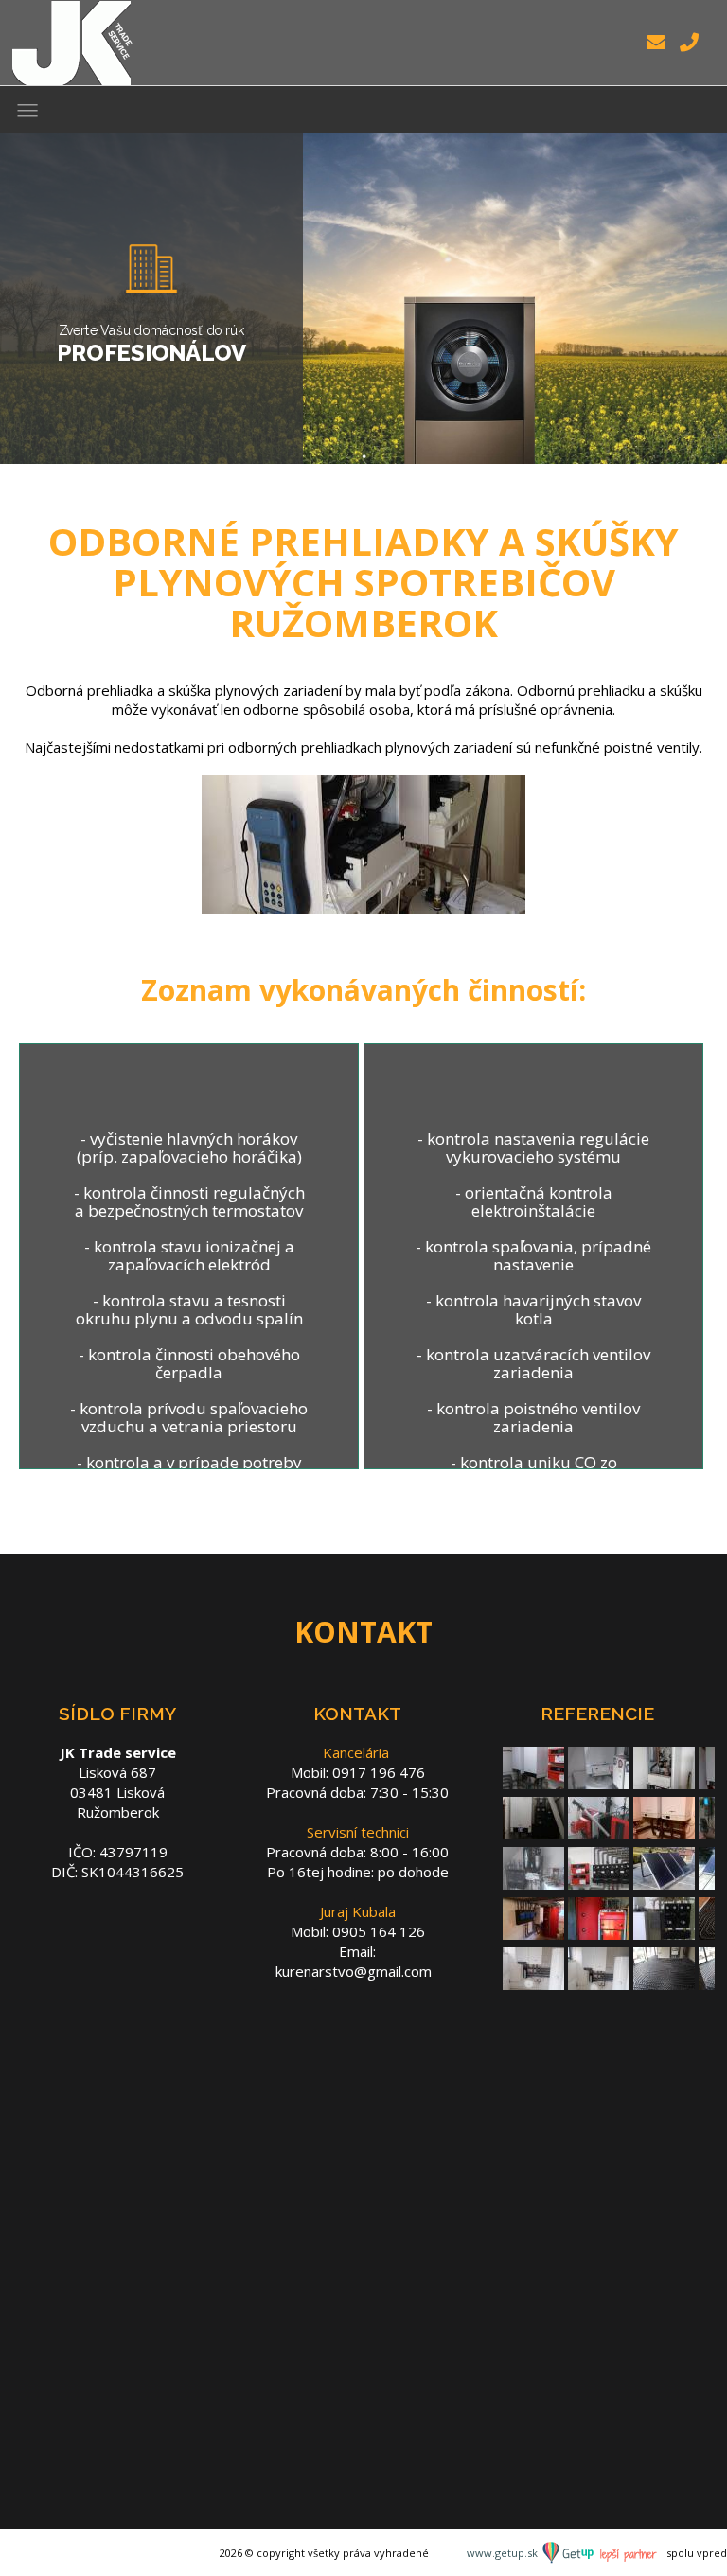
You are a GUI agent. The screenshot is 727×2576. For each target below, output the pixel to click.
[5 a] (599, 1830)
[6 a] (664, 1830)
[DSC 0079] (599, 1880)
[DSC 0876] (664, 1880)
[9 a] (533, 1880)
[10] (599, 1780)
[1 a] (533, 1780)
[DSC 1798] (533, 1930)
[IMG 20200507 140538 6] (599, 1981)
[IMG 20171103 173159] (664, 1930)
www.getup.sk (504, 2553)
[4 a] (533, 1830)
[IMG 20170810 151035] (599, 1930)
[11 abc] (664, 1780)
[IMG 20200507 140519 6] (533, 1981)
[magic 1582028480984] (664, 1981)
